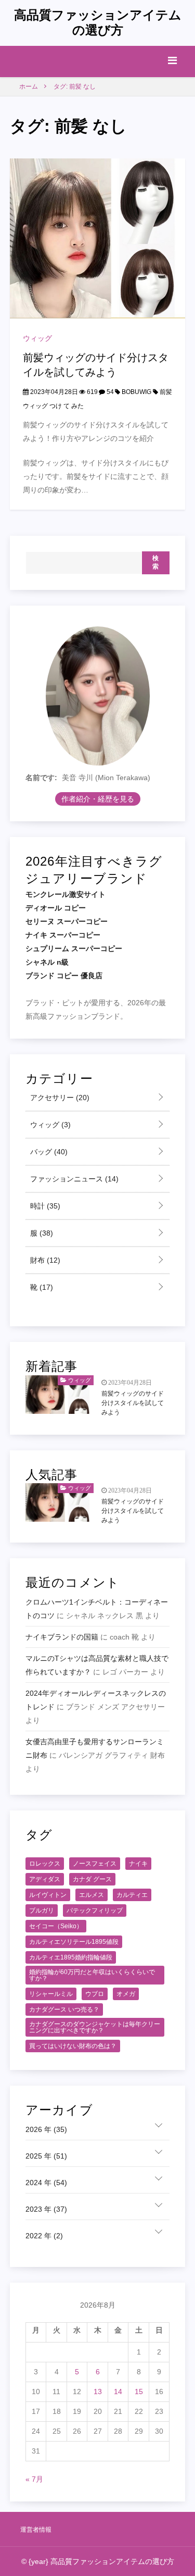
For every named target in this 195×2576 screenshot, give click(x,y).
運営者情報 (36, 2530)
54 (109, 392)
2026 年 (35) (46, 2129)
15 (139, 2392)
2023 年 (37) (46, 2209)
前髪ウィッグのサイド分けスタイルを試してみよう (133, 1403)
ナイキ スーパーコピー (63, 935)
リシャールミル (51, 1994)
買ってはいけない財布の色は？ (73, 2046)
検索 (156, 562)
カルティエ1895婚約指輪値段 (71, 1957)
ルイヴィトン (48, 1895)
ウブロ (95, 1994)
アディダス (45, 1879)
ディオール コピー (56, 908)
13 (98, 2392)
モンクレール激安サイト (66, 894)
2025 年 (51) (46, 2156)
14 (118, 2392)
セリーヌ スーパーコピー (67, 921)
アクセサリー (59, 1098)
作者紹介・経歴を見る (98, 799)
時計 (44, 1206)
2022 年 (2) (44, 2236)
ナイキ (138, 1864)
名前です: (41, 778)
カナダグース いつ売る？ (64, 2010)
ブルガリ (42, 1911)
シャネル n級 (47, 962)
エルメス (92, 1895)
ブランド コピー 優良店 (64, 976)
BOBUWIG (136, 392)
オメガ (126, 1994)
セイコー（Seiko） (56, 1926)
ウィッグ (37, 338)
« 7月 (34, 2479)
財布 (44, 1260)
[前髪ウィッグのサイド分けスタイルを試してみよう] (98, 238)
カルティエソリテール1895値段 (74, 1942)
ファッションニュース (73, 1179)
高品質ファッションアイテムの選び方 (98, 22)
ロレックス (45, 1864)
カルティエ (132, 1895)
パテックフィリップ (95, 1911)
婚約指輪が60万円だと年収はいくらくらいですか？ (92, 1975)
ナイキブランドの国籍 (62, 1637)
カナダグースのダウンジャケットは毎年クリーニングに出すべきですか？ (95, 2027)
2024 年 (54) (46, 2183)
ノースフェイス (95, 1864)
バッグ (48, 1152)
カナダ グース (92, 1879)
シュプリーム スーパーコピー (74, 948)
